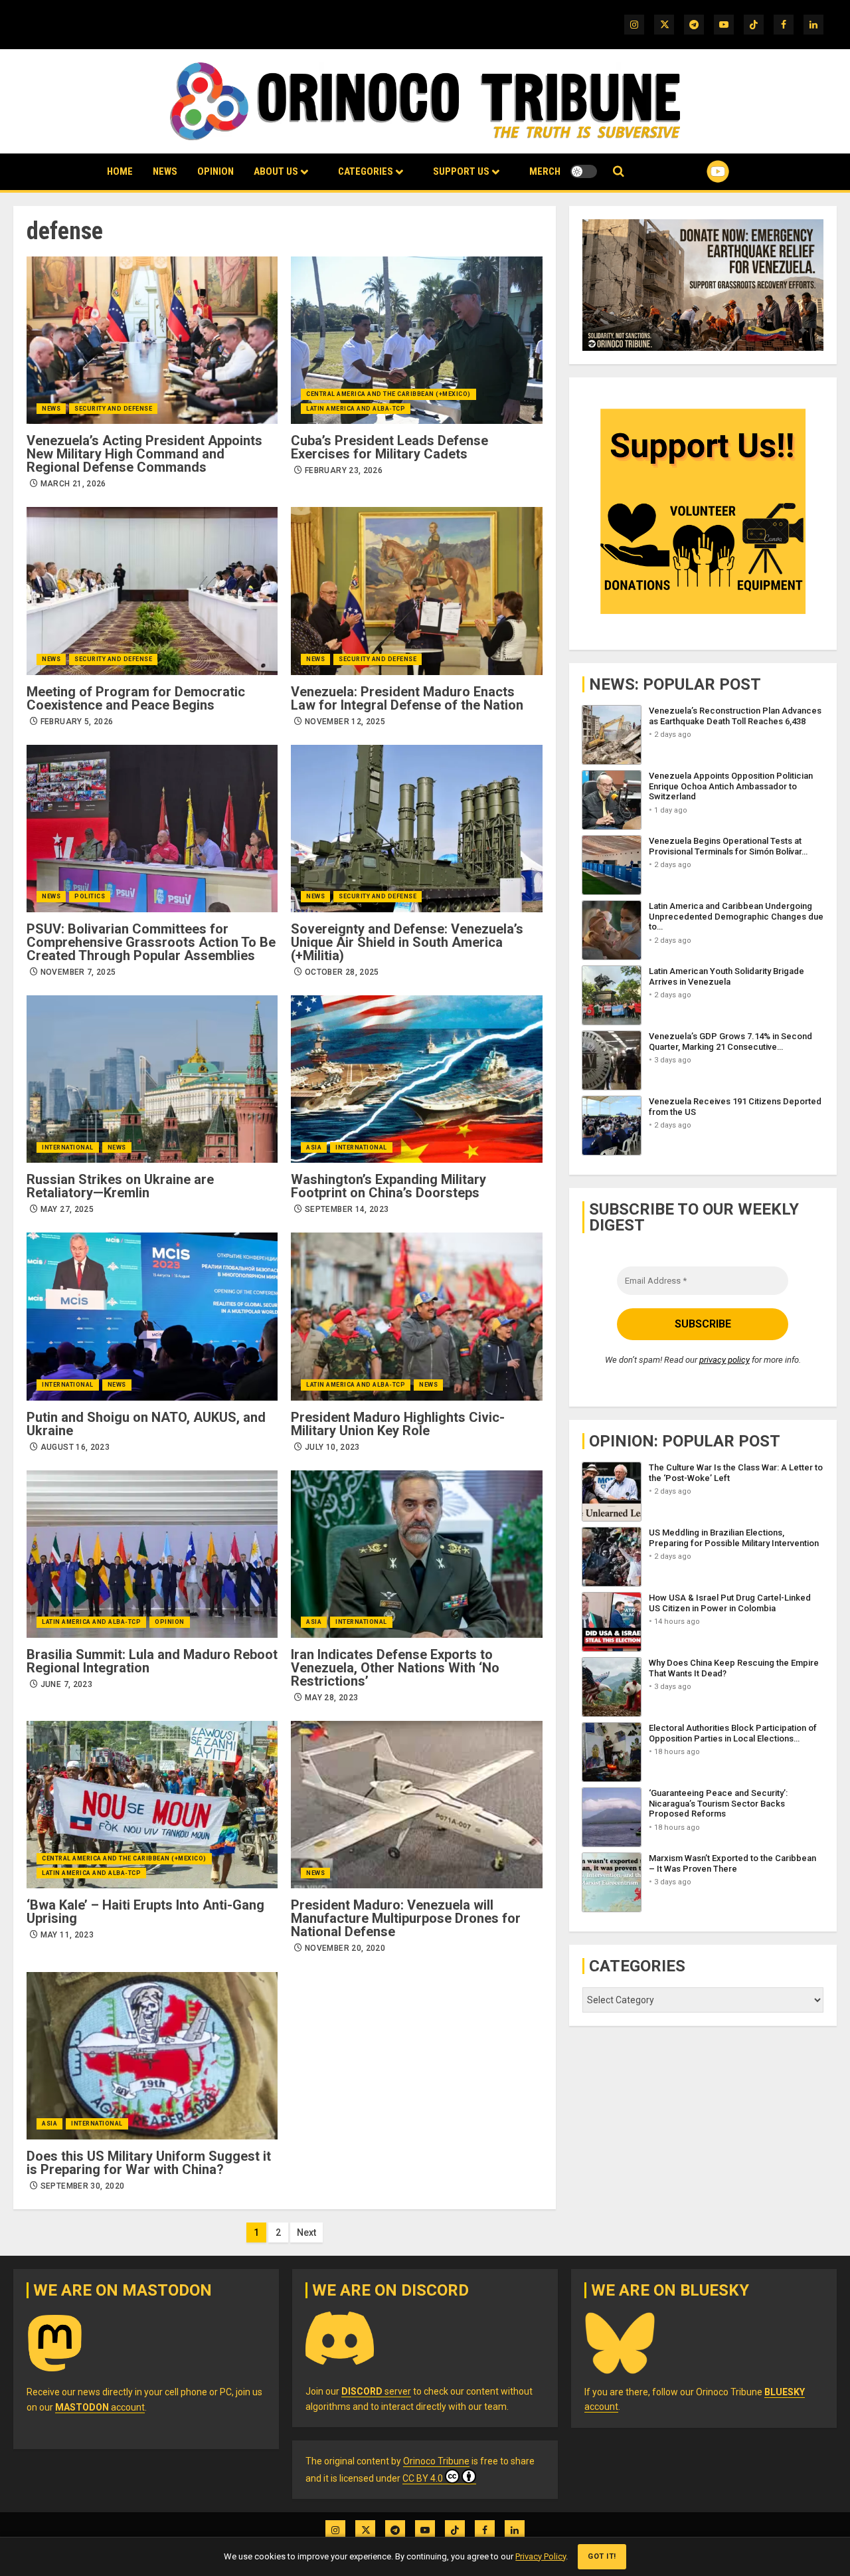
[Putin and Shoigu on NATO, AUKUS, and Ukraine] (152, 1316)
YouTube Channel (697, 171)
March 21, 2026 (73, 484)
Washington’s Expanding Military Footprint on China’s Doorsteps (388, 1186)
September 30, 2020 (82, 2186)
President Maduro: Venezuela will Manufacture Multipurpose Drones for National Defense (406, 1918)
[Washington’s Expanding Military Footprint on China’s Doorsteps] (416, 1079)
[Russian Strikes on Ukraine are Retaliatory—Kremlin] (152, 1079)
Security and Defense (113, 409)
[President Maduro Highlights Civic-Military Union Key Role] (416, 1316)
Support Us (461, 171)
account (100, 2407)
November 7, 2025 (78, 972)
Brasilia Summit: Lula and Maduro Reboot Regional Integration (152, 1661)
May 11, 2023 (67, 1935)
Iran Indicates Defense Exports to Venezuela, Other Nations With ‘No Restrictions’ (395, 1668)
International (68, 1147)
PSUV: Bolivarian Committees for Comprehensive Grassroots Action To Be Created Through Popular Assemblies (151, 942)
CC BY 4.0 (423, 2478)
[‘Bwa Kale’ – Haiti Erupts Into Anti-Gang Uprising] (152, 1805)
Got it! (602, 2556)
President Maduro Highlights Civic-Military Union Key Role (398, 1424)
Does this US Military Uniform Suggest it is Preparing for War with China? (149, 2163)
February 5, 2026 (77, 722)
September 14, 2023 (347, 1209)
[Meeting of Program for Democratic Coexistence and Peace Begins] (152, 591)
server (376, 2391)
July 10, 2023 (332, 1447)
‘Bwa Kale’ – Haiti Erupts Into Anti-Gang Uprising (145, 1912)
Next (306, 2232)
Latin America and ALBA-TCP (356, 409)
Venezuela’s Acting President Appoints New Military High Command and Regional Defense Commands (144, 454)
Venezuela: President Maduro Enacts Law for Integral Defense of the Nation (407, 698)
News (165, 171)
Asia (314, 1147)
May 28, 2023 (331, 1698)
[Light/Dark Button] (584, 171)
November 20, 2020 (345, 1948)
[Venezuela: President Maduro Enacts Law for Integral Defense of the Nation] (416, 591)
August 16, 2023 (75, 1447)
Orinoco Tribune (436, 2461)
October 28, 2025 (342, 972)
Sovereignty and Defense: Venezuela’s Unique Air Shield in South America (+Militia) (407, 942)
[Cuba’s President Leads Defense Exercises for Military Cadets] (416, 340)
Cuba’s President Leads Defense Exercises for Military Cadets (389, 447)
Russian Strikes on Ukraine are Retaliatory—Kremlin (120, 1186)
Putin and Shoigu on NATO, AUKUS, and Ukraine (146, 1424)
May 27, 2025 (67, 1209)
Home (120, 171)
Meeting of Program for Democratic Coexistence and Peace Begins (136, 698)
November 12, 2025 (345, 722)
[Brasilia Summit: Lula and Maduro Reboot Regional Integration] (152, 1554)
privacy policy (724, 1360)
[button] (619, 172)
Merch (545, 171)
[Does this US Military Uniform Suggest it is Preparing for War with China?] (152, 2056)
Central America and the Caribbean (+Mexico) (388, 394)
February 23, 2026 (344, 470)
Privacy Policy (541, 2556)
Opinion (215, 171)
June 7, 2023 (66, 1684)
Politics (90, 896)
